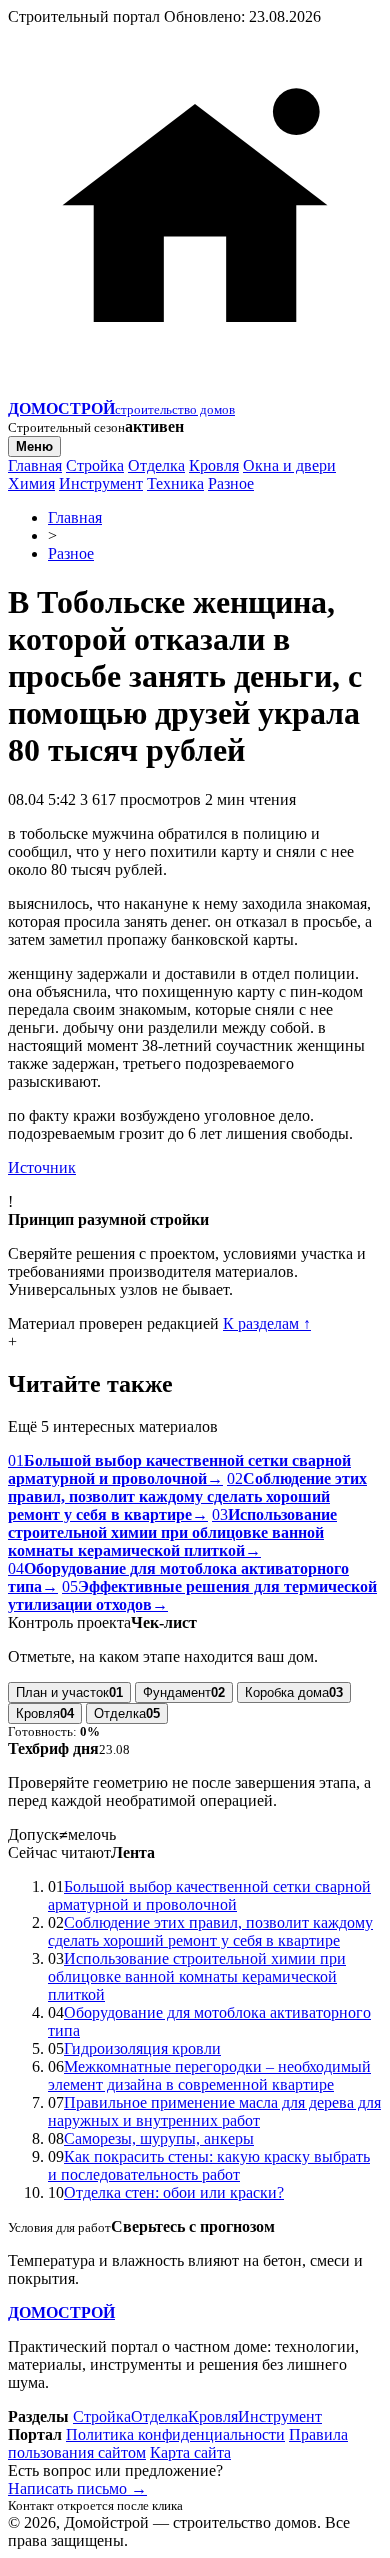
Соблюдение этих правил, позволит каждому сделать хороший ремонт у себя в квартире (210, 1931)
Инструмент (101, 483)
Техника (175, 483)
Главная (35, 465)
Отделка (156, 465)
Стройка (95, 465)
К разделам (267, 1323)
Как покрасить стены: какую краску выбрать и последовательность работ (209, 2165)
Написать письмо (77, 2488)
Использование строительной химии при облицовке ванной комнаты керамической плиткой (197, 1976)
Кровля (214, 465)
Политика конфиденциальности (175, 2434)
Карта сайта (190, 2452)
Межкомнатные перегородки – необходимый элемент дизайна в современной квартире (209, 2075)
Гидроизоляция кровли (142, 2048)
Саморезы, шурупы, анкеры (159, 2138)
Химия (31, 483)
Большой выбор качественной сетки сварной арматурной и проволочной (209, 1895)
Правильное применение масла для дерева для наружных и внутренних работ (214, 2111)
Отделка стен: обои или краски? (174, 2192)
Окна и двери (289, 465)
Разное (231, 483)
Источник (42, 1167)
